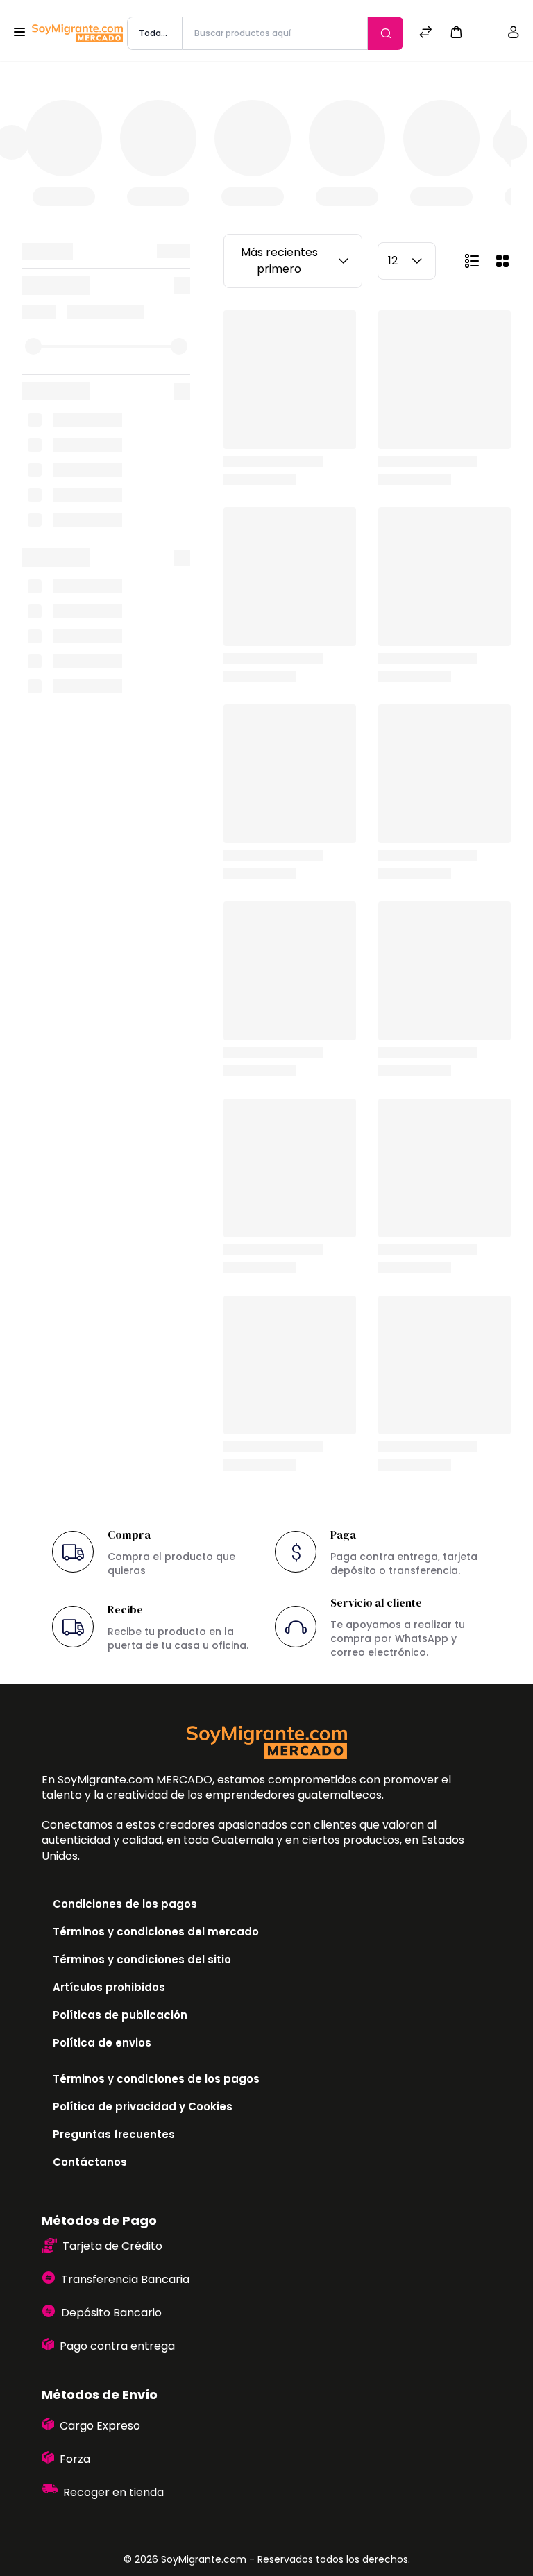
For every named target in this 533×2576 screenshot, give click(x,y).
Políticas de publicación (120, 2015)
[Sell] (485, 34)
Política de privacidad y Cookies (143, 2107)
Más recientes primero (279, 261)
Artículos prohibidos (109, 1987)
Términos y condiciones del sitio (142, 1959)
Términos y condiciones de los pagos (156, 2079)
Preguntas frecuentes (114, 2134)
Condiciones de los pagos (125, 1904)
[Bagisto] (77, 34)
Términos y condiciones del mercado (156, 1932)
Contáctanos (90, 2162)
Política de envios (102, 2043)
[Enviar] (386, 33)
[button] (456, 32)
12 (393, 261)
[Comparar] (425, 34)
